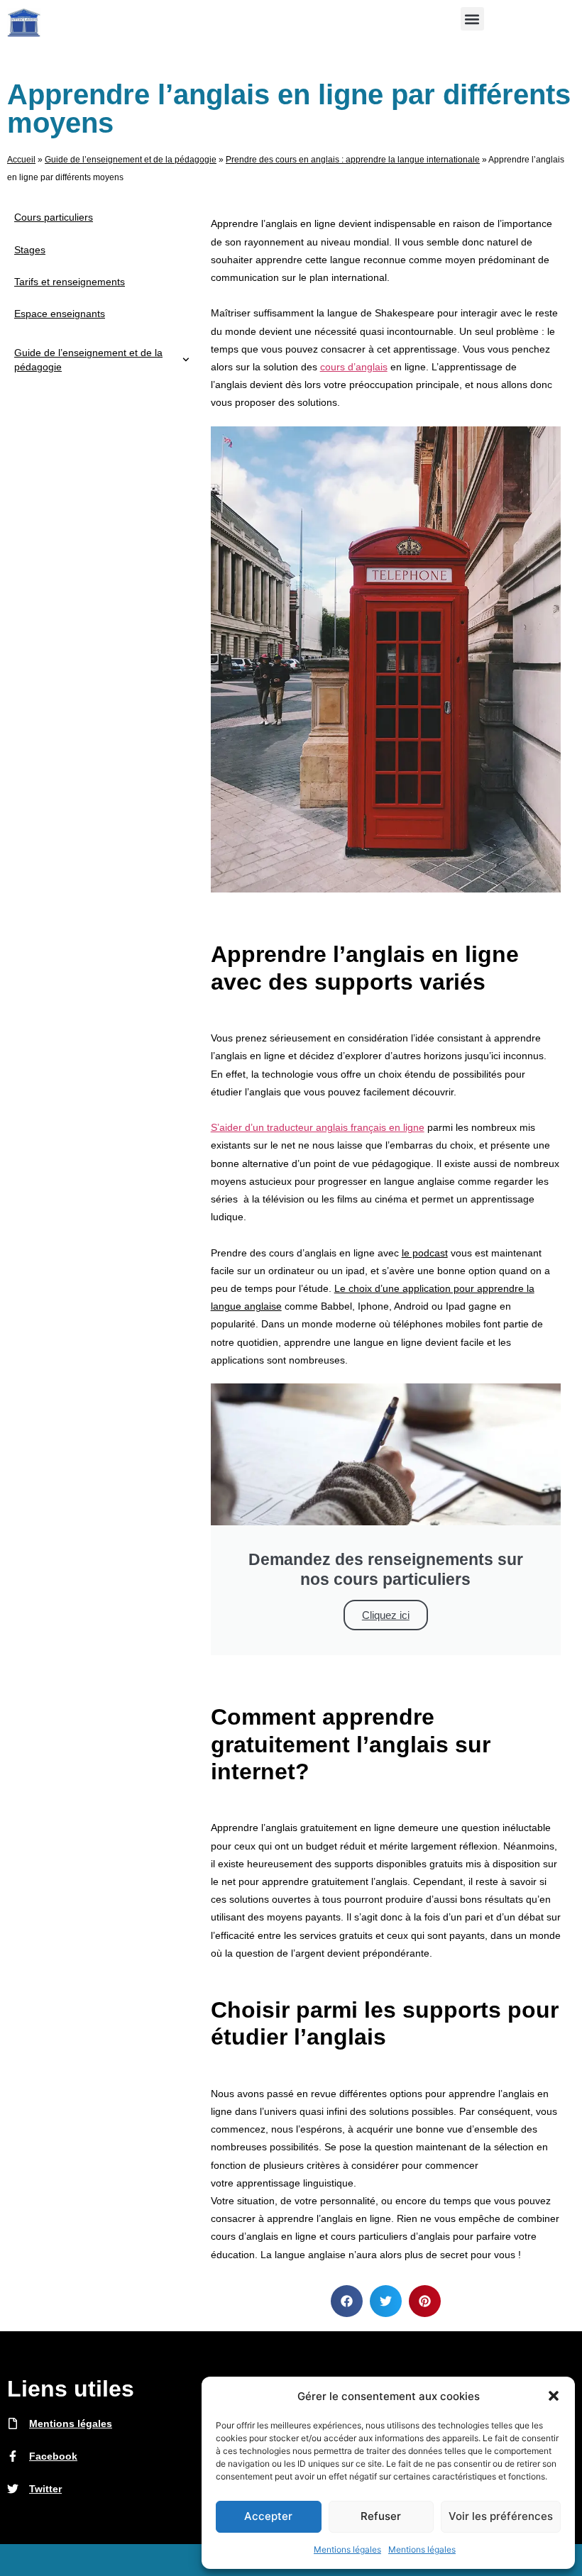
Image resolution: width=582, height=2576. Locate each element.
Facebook (53, 2456)
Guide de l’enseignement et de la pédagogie (131, 160)
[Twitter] (13, 2489)
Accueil (21, 160)
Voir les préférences (501, 2516)
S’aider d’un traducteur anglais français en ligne (318, 1127)
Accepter (268, 2516)
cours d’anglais (354, 367)
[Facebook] (13, 2456)
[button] (554, 2396)
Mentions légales (347, 2549)
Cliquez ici (386, 1615)
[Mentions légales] (13, 2423)
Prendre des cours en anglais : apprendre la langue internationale (353, 160)
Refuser (381, 2516)
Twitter (45, 2489)
